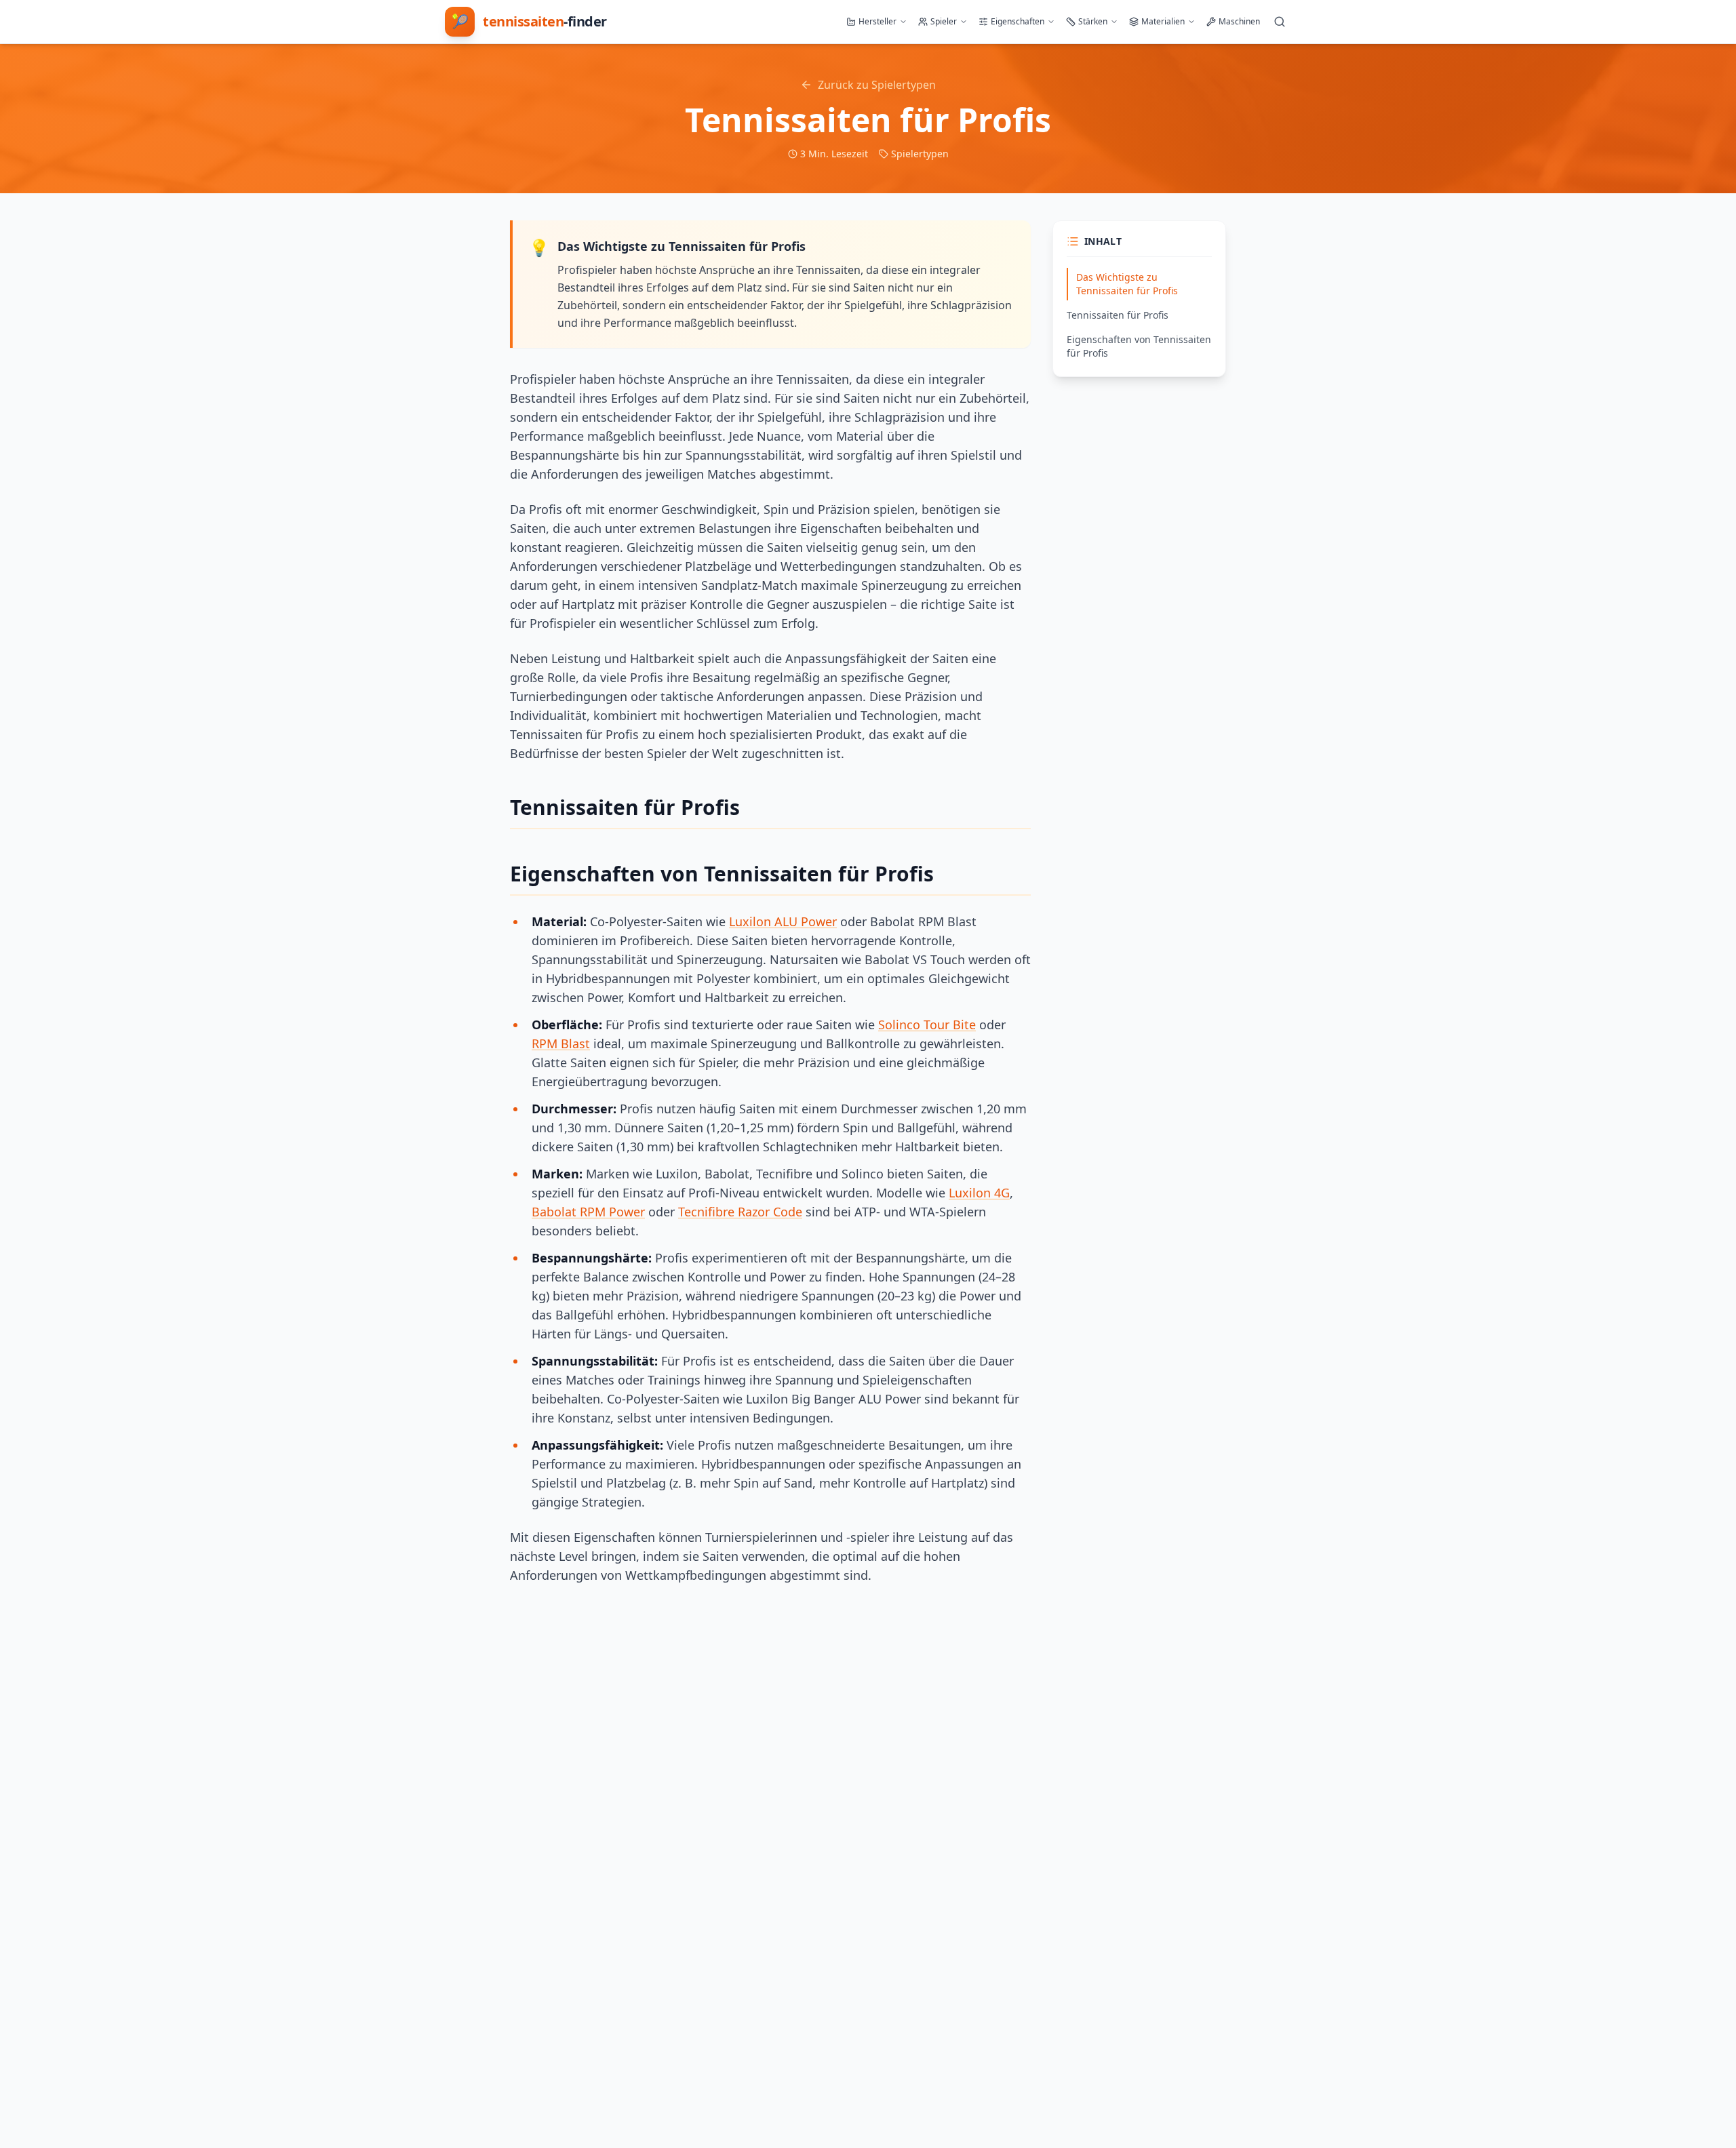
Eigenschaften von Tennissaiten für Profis (1139, 346)
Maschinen (1239, 21)
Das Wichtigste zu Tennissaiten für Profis (1127, 284)
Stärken (1093, 21)
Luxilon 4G (979, 1193)
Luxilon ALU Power (783, 921)
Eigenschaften (1018, 21)
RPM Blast (561, 1043)
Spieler (944, 21)
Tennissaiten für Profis (1118, 315)
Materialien (1163, 21)
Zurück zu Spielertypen (877, 85)
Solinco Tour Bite (927, 1025)
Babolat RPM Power (588, 1212)
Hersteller (877, 21)
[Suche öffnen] (1280, 22)
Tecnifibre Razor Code (740, 1212)
